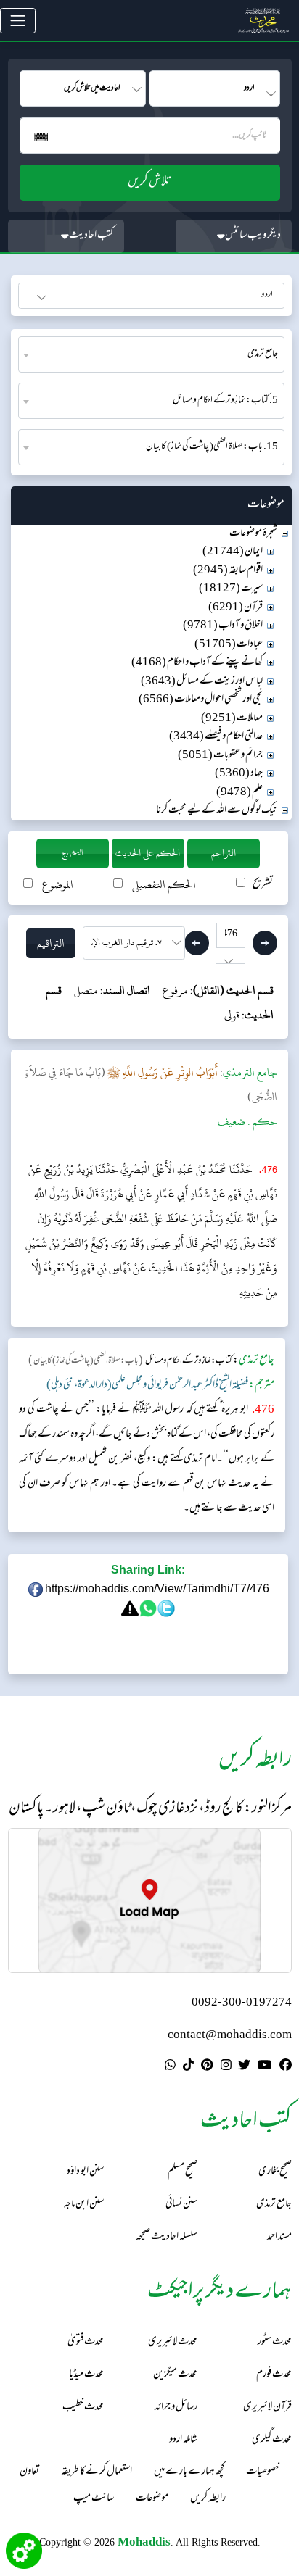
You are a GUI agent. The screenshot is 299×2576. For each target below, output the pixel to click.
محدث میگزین (175, 2375)
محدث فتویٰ (86, 2342)
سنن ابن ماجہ (84, 2205)
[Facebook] (286, 2067)
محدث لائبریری (173, 2342)
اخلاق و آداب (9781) (223, 626)
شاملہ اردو (183, 2440)
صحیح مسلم (183, 2172)
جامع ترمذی (274, 2205)
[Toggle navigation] (18, 21)
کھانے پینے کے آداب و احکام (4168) (197, 663)
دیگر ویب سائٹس (253, 236)
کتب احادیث (91, 236)
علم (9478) (239, 793)
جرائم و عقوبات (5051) (220, 756)
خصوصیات (263, 2472)
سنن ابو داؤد (85, 2172)
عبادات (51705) (229, 645)
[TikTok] (188, 2067)
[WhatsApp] (170, 2067)
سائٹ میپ (94, 2499)
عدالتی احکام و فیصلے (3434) (216, 737)
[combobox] (151, 354)
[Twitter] (244, 2067)
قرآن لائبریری (267, 2407)
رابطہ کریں (208, 2499)
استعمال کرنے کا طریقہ (97, 2472)
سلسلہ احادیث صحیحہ (167, 2237)
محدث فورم (274, 2375)
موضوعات (152, 2499)
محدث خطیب (83, 2407)
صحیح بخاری (275, 2172)
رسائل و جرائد (176, 2407)
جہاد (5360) (239, 774)
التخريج (73, 853)
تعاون (29, 2472)
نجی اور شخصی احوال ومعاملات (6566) (201, 700)
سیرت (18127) (231, 589)
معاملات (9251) (232, 719)
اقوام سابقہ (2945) (228, 571)
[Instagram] (226, 2067)
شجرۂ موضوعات (253, 534)
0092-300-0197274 (242, 2003)
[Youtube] (265, 2067)
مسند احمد (279, 2237)
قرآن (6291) (235, 608)
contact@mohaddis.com (230, 2036)
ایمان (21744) (233, 552)
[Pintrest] (207, 2067)
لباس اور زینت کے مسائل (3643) (202, 682)
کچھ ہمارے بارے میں (189, 2472)
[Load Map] (149, 1900)
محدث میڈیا (86, 2375)
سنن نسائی (181, 2205)
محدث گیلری (272, 2440)
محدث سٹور (275, 2342)
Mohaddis (144, 2542)
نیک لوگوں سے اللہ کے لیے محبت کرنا (217, 811)
